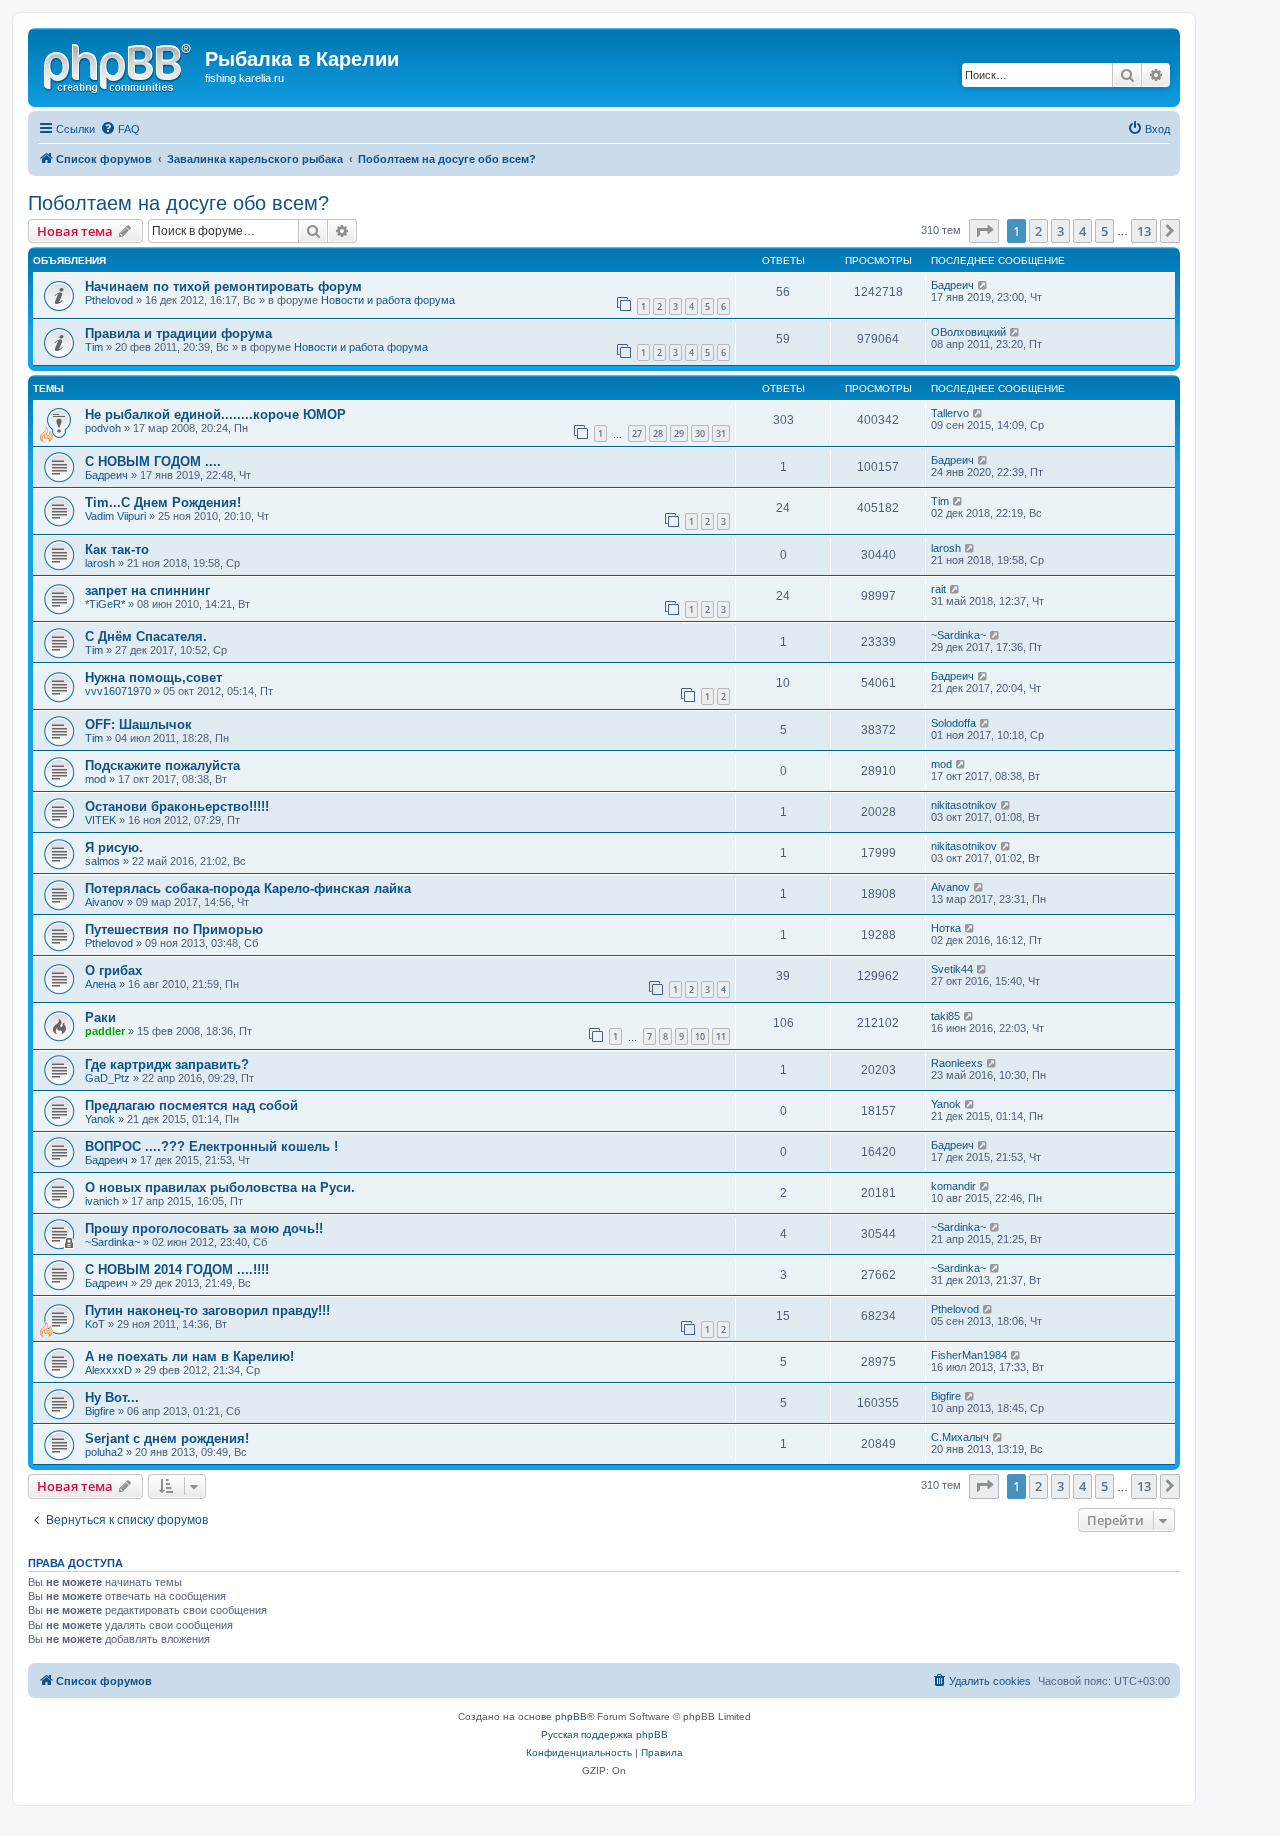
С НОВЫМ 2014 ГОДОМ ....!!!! (177, 1269)
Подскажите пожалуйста (162, 765)
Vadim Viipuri (115, 516)
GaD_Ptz (107, 1078)
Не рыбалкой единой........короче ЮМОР (215, 414)
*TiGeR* (105, 604)
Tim (94, 347)
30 (700, 433)
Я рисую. (114, 847)
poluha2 (104, 1452)
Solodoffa (953, 723)
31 (721, 433)
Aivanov (104, 902)
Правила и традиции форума (178, 333)
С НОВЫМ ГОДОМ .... (153, 461)
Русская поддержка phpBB (604, 1734)
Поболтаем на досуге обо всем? (178, 203)
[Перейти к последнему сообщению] (983, 285)
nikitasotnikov (964, 805)
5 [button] (1104, 231)
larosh (100, 563)
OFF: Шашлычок (138, 724)
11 (721, 1036)
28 (658, 433)
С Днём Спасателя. (146, 636)
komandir (953, 1186)
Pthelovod (109, 300)
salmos (102, 861)
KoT (95, 1324)
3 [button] (1060, 231)
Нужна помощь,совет (153, 677)
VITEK (100, 820)
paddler (105, 1031)
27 (637, 433)
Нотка (946, 928)
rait (938, 589)
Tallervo (950, 413)
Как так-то (117, 549)
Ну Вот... (112, 1397)
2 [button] (1038, 231)
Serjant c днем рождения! (167, 1438)
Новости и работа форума (388, 300)
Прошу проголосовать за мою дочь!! (204, 1228)
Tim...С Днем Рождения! (163, 502)
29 (679, 433)
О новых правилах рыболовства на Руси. (220, 1187)
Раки (100, 1017)
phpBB (571, 1716)
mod (95, 779)
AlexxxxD (108, 1370)
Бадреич (952, 285)
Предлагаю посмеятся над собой (191, 1105)
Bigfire (100, 1411)
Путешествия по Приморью (174, 929)
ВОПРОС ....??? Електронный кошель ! (211, 1146)
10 (700, 1036)
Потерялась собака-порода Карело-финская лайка (248, 888)
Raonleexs (957, 1063)
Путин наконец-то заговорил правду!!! (207, 1310)
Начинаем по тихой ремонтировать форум (223, 286)
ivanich (102, 1201)
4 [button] (1082, 231)
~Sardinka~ (958, 635)
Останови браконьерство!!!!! (177, 806)
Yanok (100, 1119)
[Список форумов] (119, 65)
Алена (100, 984)
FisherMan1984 (969, 1355)
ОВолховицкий (968, 332)
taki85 (945, 1016)
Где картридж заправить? (167, 1064)
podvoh (103, 428)
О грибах (113, 970)
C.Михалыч (960, 1437)
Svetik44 (952, 969)
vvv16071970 (118, 691)
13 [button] (1144, 231)
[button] (984, 231)
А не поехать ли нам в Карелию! (189, 1356)
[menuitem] (120, 129)
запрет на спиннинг (147, 590)
